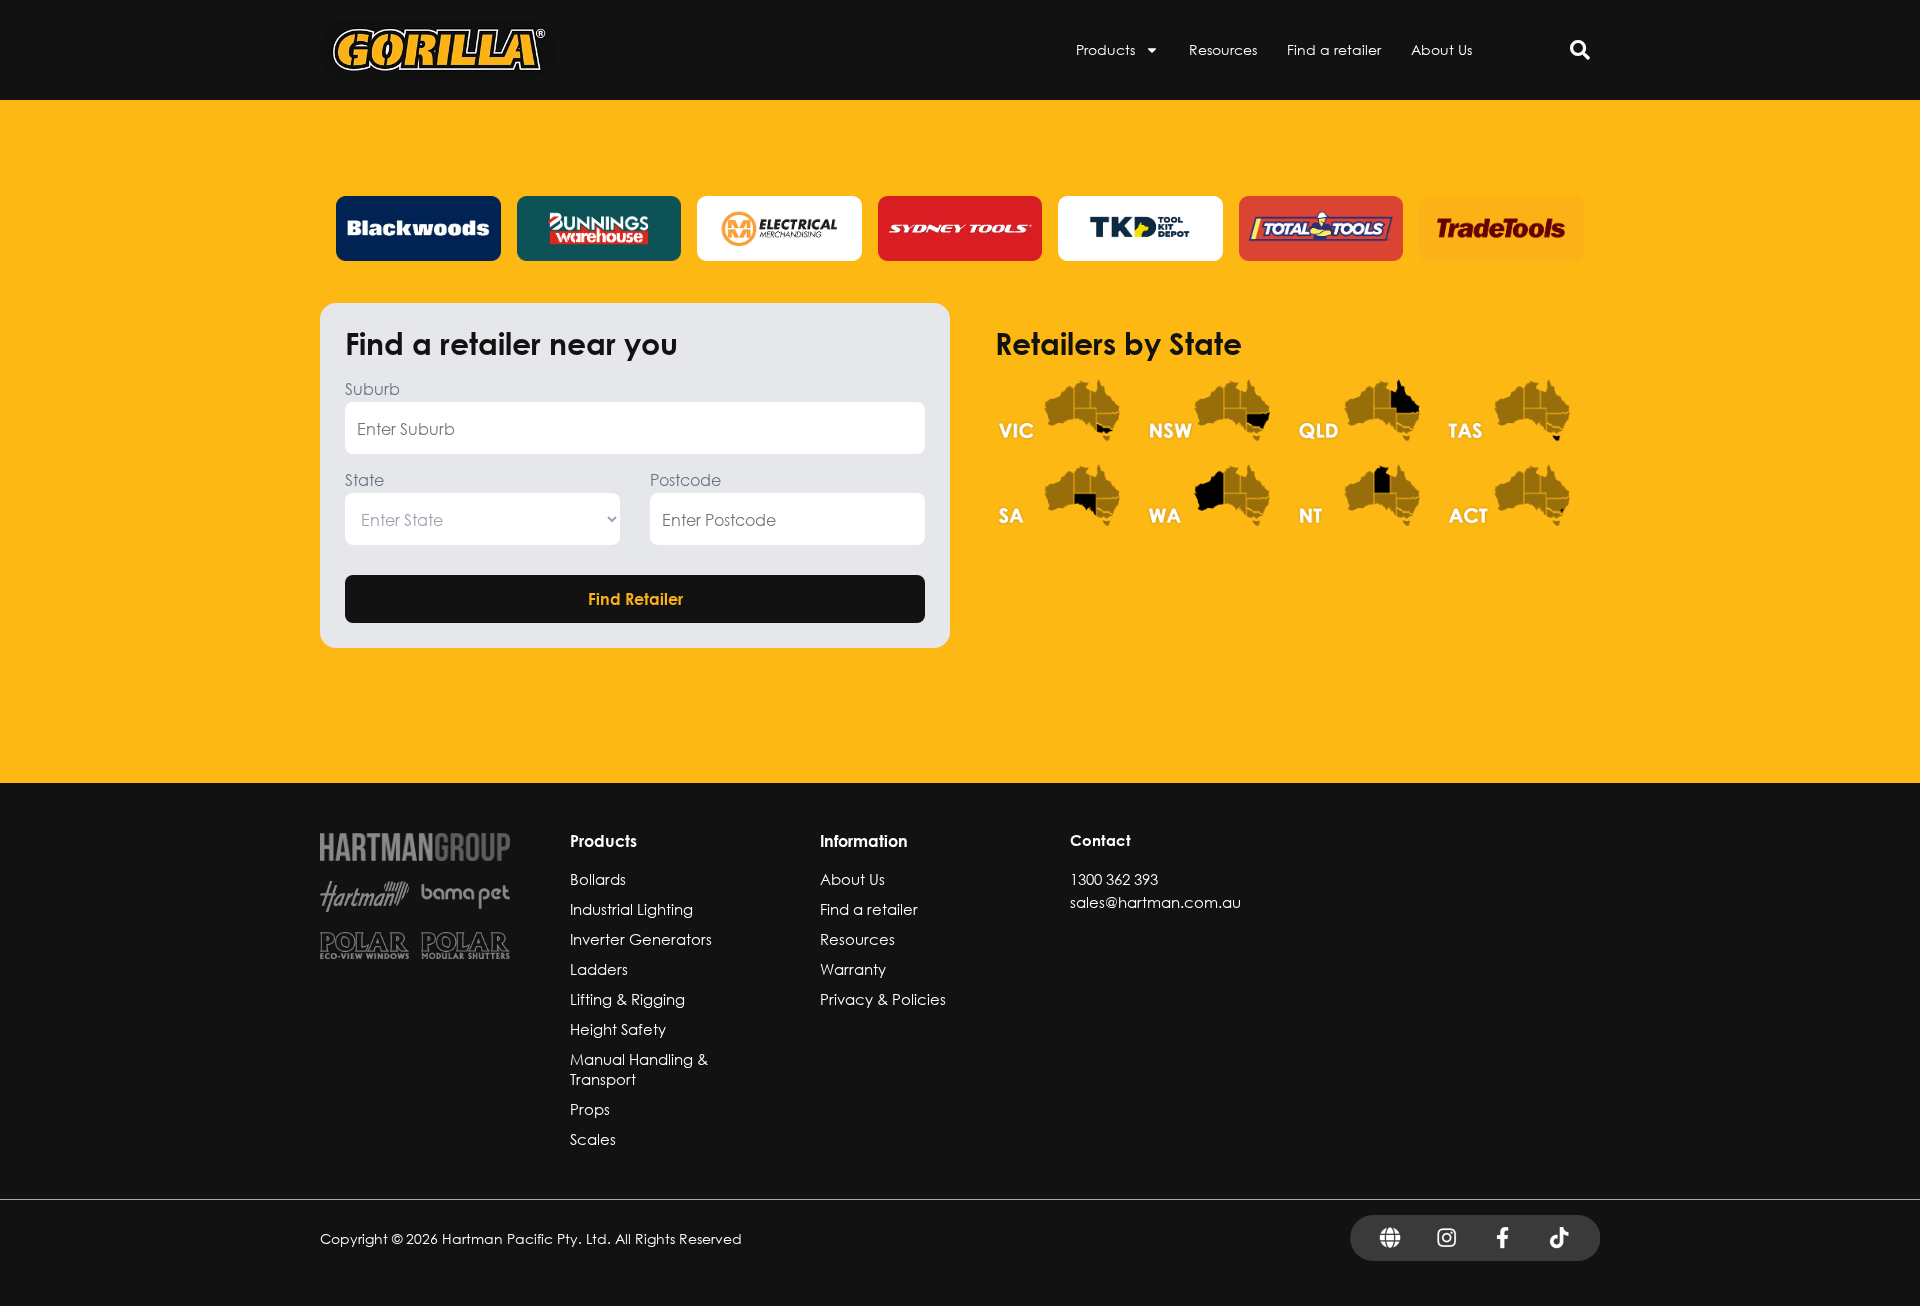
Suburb (372, 389)
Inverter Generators (641, 939)
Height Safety (618, 1029)
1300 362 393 (1114, 879)
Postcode (685, 480)
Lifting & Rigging (627, 999)
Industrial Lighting (631, 909)
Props (590, 1109)
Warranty (853, 969)
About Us (1441, 49)
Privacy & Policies (883, 999)
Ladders (599, 969)
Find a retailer (1334, 49)
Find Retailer (635, 598)
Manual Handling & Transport (639, 1069)
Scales (593, 1139)
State (364, 480)
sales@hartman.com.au (1155, 902)
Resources (1223, 49)
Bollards (598, 879)
